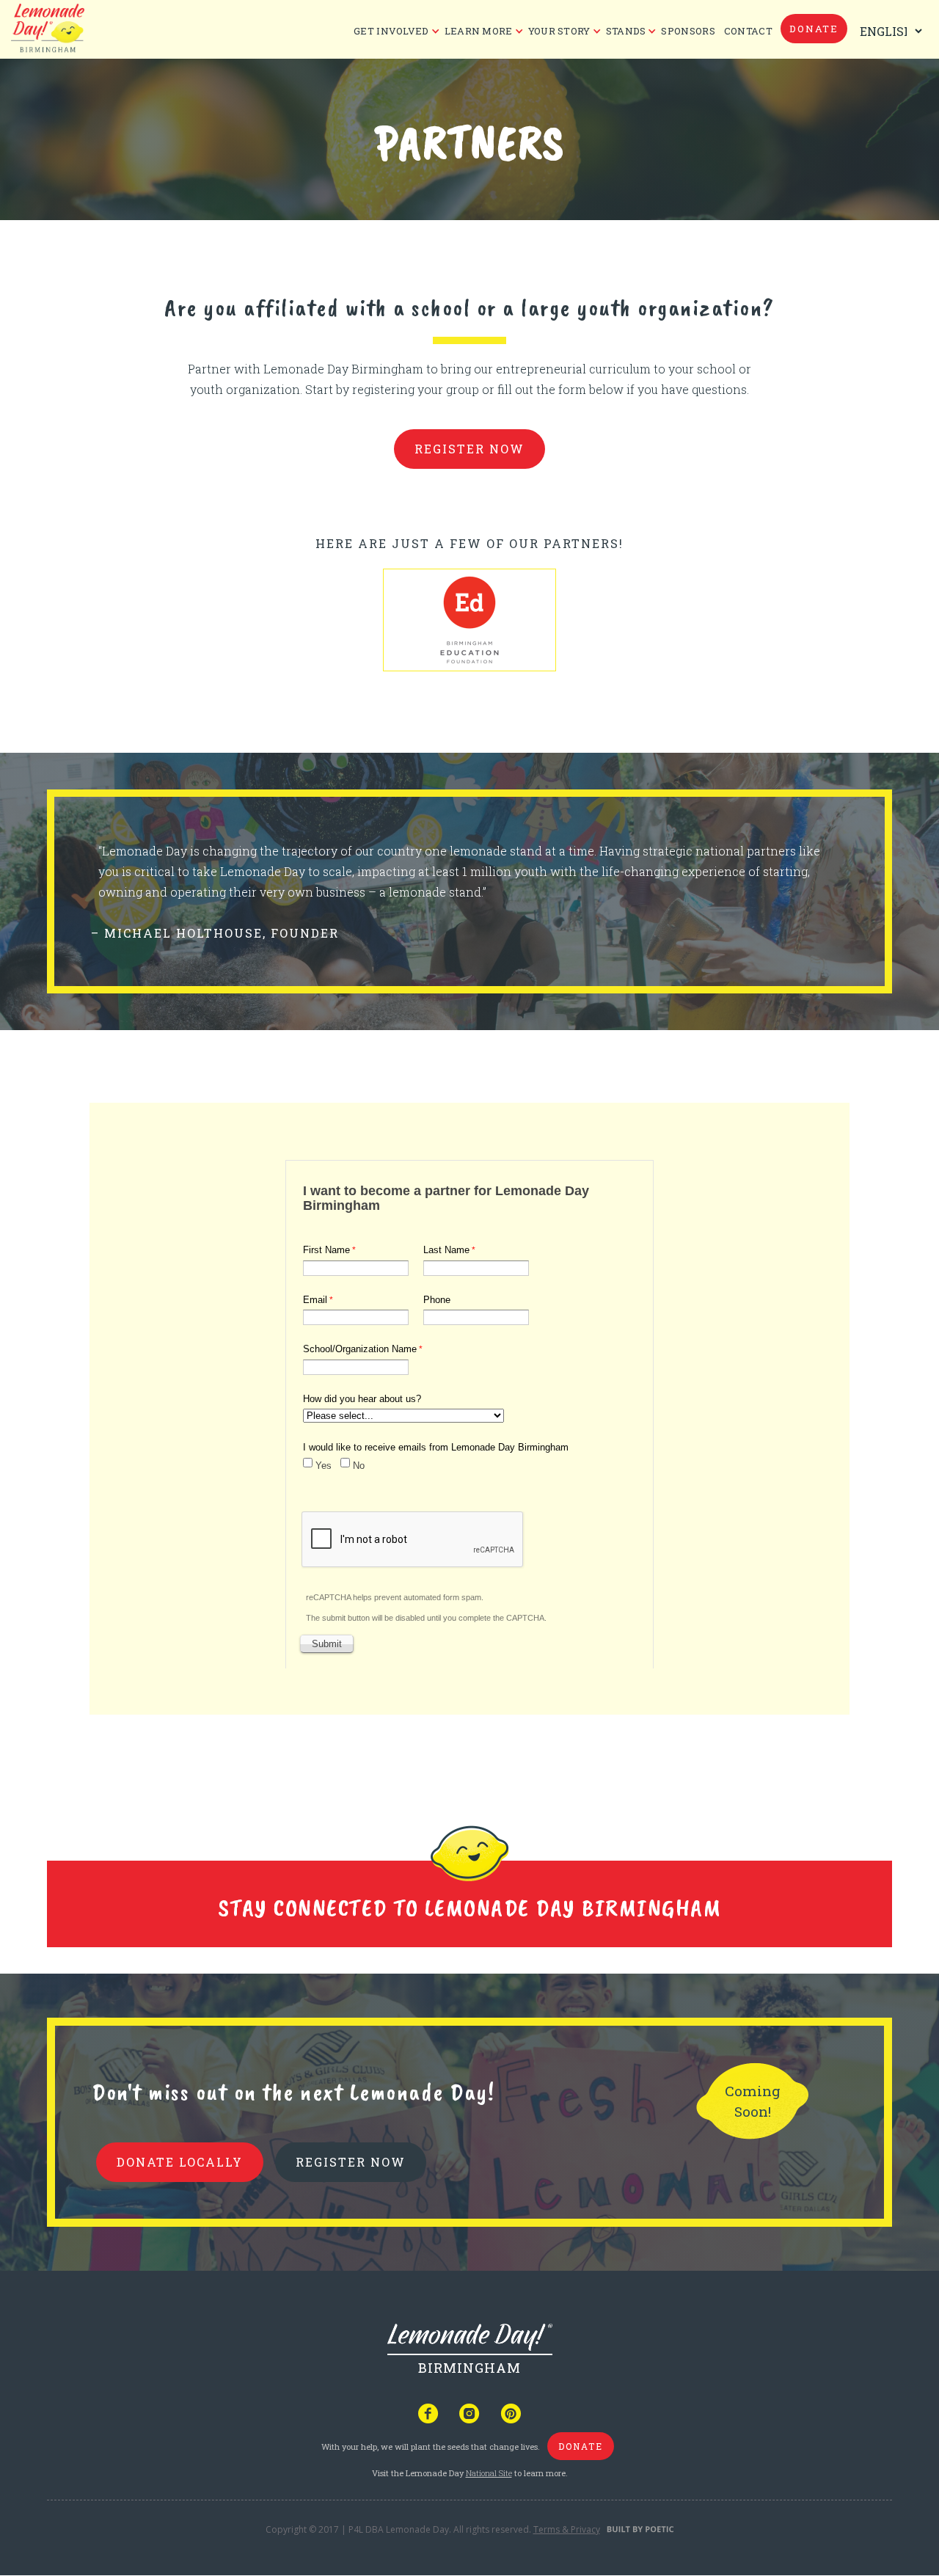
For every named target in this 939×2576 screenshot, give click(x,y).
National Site (489, 2473)
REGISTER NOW (351, 2162)
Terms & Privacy (567, 2529)
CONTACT (748, 31)
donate (814, 29)
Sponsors (688, 31)
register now (469, 449)
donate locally (180, 2162)
